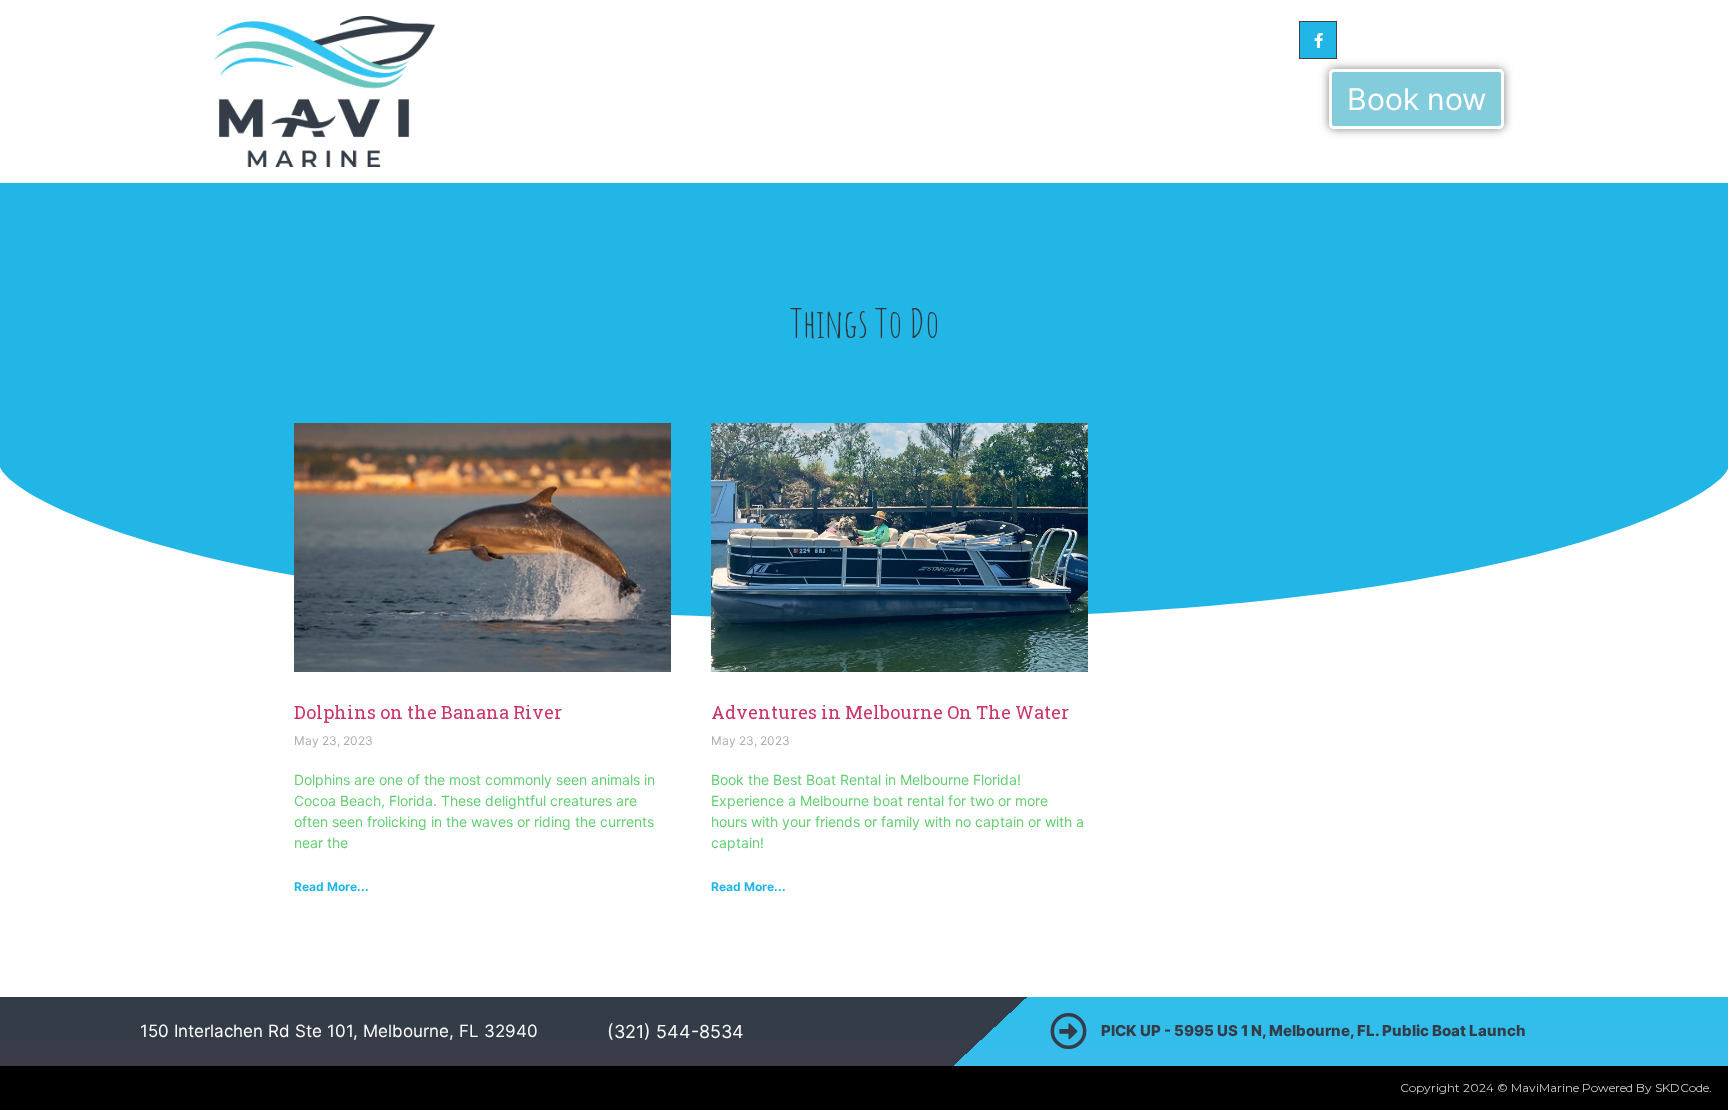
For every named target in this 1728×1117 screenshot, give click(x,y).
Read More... (331, 886)
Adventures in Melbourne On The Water (890, 712)
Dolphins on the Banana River (428, 712)
